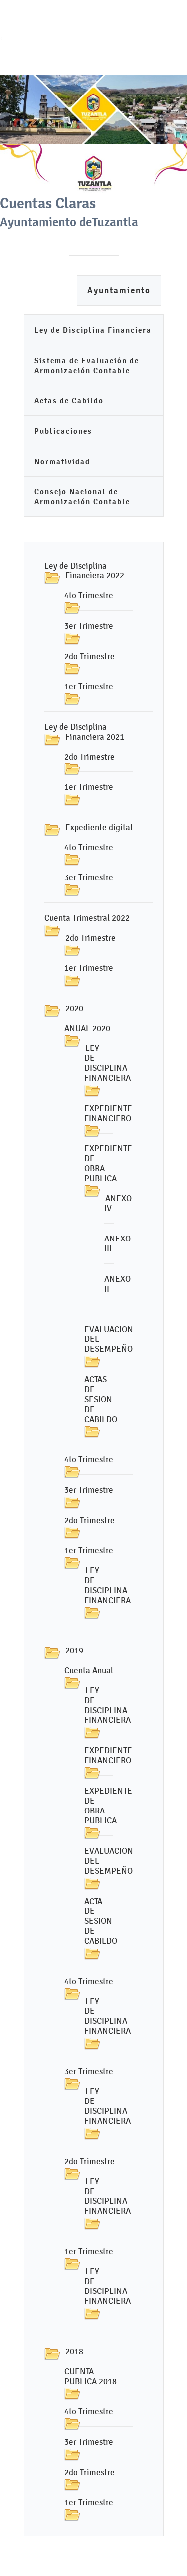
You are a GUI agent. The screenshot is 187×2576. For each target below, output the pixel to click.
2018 (74, 2351)
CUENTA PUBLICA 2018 (91, 2376)
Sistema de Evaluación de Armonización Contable (87, 365)
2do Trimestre (90, 656)
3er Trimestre (89, 626)
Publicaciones (63, 431)
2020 (74, 1008)
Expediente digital (99, 827)
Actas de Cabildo (69, 401)
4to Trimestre (89, 595)
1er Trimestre (89, 686)
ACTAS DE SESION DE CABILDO (101, 1399)
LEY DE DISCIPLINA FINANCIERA (107, 1063)
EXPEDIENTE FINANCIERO (108, 1113)
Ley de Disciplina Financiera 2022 (84, 571)
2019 (74, 1650)
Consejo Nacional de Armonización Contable (82, 497)
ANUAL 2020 (87, 1028)
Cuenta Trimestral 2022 (87, 918)
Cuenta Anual (89, 1670)
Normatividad (62, 461)
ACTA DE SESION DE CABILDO (101, 1921)
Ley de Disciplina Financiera (93, 330)
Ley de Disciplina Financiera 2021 (84, 732)
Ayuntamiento (119, 291)
